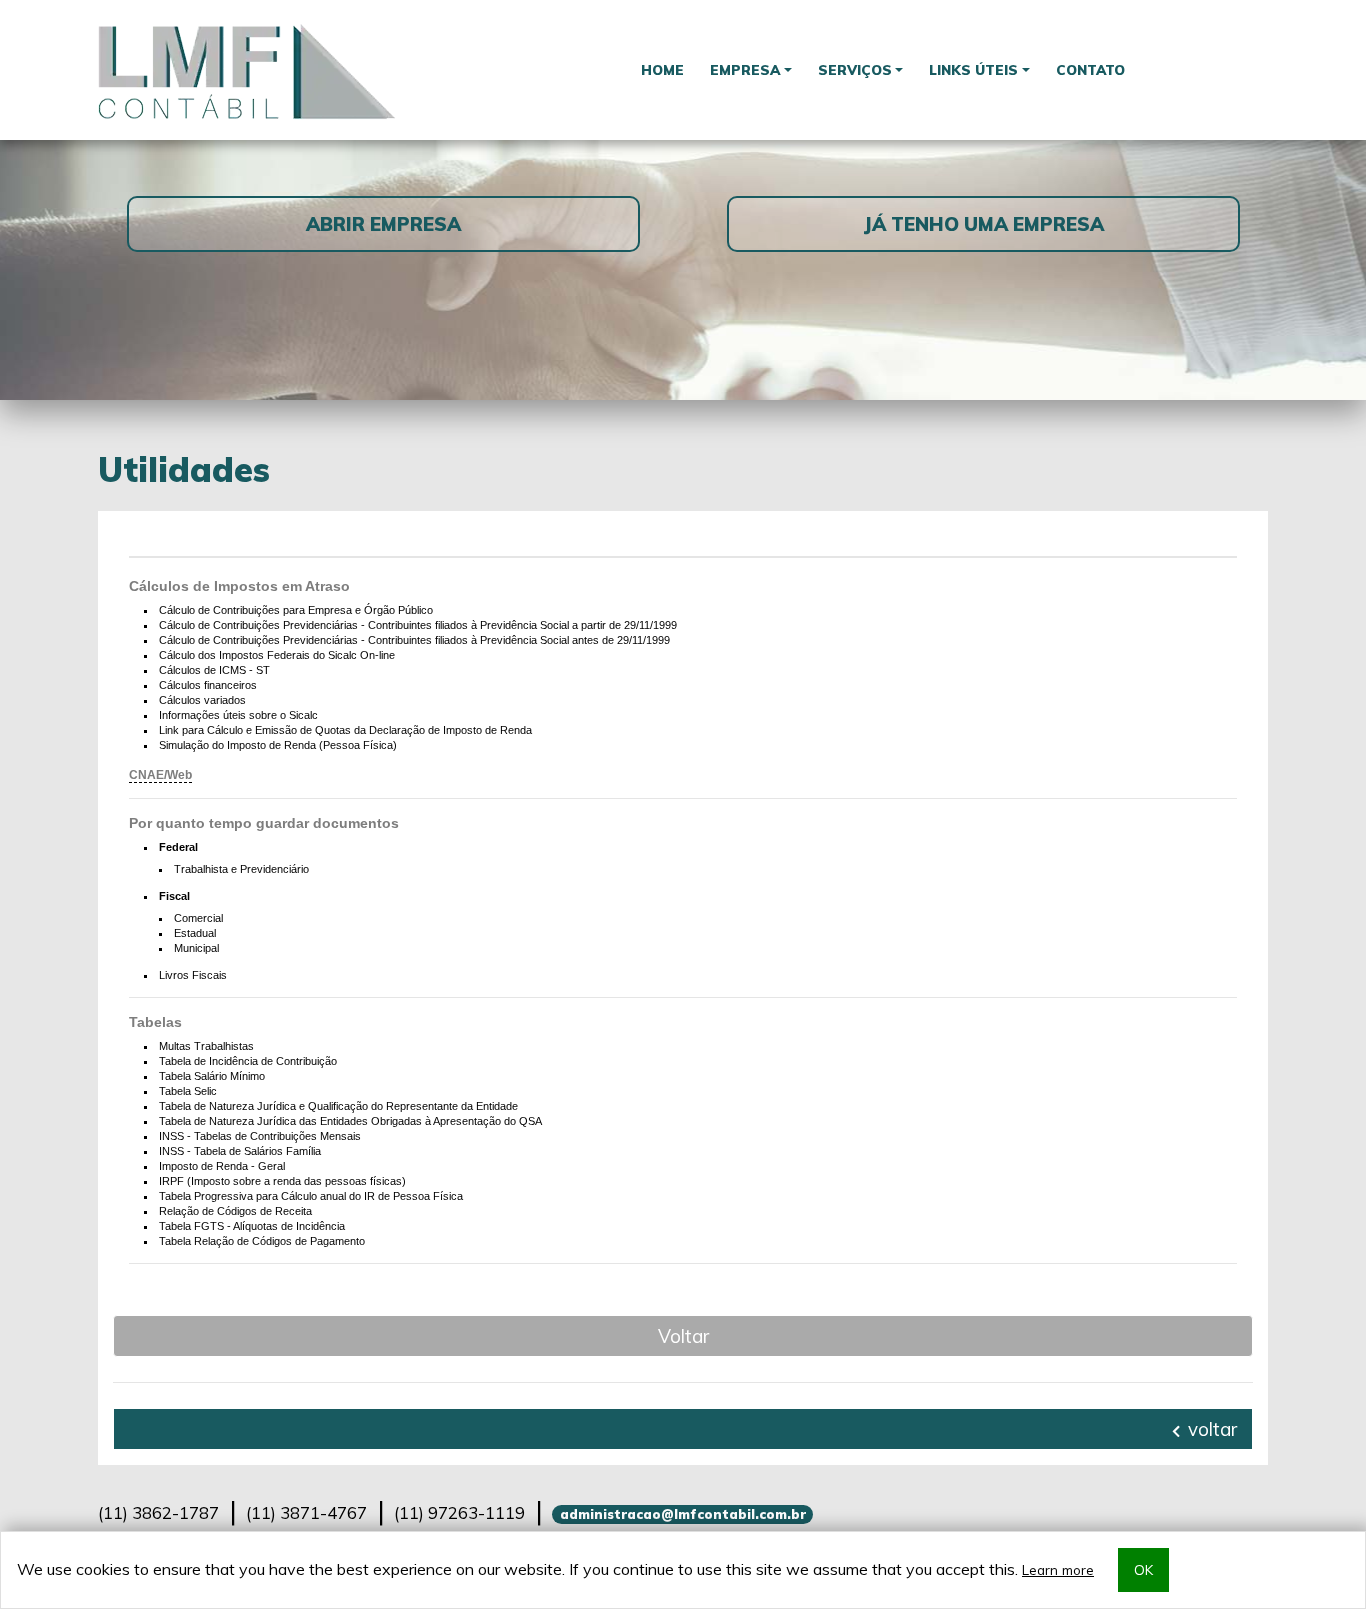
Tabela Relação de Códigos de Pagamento (262, 1241)
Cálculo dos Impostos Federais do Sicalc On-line (277, 655)
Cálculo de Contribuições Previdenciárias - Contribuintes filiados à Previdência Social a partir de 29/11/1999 (418, 625)
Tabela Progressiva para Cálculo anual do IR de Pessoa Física (311, 1196)
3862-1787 (158, 1512)
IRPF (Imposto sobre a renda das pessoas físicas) (282, 1181)
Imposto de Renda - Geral (222, 1166)
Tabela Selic (188, 1091)
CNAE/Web (160, 775)
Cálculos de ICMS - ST (214, 670)
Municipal (196, 948)
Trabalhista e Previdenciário (241, 869)
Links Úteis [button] (973, 69)
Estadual (195, 933)
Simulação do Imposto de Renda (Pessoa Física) (278, 745)
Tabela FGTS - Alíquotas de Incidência (252, 1226)
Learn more (1058, 1569)
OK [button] (1143, 1569)
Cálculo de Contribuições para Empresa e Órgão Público (296, 610)
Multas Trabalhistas (206, 1046)
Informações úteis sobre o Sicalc (238, 715)
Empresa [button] (745, 69)
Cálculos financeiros (208, 685)
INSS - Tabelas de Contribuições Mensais (260, 1136)
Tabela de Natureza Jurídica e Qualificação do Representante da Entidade (338, 1106)
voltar (1210, 1429)
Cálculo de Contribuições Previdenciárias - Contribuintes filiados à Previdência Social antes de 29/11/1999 (414, 640)
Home (662, 69)
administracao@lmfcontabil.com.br (683, 1514)
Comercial (198, 918)
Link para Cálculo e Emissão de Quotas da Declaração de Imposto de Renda (345, 730)
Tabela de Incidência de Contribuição (248, 1061)
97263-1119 (459, 1512)
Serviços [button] (855, 69)
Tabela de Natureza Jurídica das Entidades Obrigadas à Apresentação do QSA (350, 1121)
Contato (1090, 69)
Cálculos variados (202, 700)
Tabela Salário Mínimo (212, 1076)
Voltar (683, 1336)
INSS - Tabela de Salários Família (240, 1151)
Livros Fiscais (193, 975)
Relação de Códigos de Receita (235, 1211)
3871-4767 (306, 1512)
